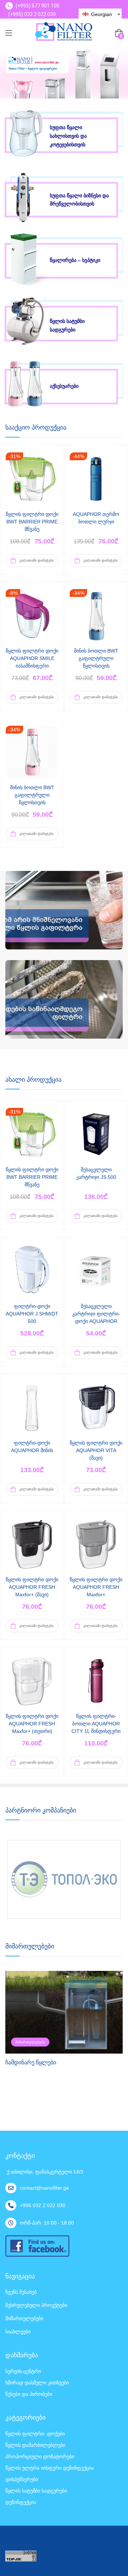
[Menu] (9, 33)
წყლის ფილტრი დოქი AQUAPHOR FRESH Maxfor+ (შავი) (32, 1587)
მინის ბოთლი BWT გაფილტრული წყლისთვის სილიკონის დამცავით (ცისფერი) (96, 666)
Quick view (32, 487)
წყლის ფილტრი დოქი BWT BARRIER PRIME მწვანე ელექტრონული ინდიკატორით (32, 529)
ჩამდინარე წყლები (31, 2062)
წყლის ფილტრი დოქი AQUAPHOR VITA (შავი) (96, 1450)
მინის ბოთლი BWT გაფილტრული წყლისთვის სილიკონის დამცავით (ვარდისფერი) (32, 802)
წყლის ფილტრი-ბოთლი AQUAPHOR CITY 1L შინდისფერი (96, 1724)
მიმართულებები (30, 2042)
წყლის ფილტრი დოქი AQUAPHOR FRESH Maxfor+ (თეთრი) (32, 1724)
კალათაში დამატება (36, 560)
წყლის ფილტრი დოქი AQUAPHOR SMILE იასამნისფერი (32, 658)
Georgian (101, 14)
